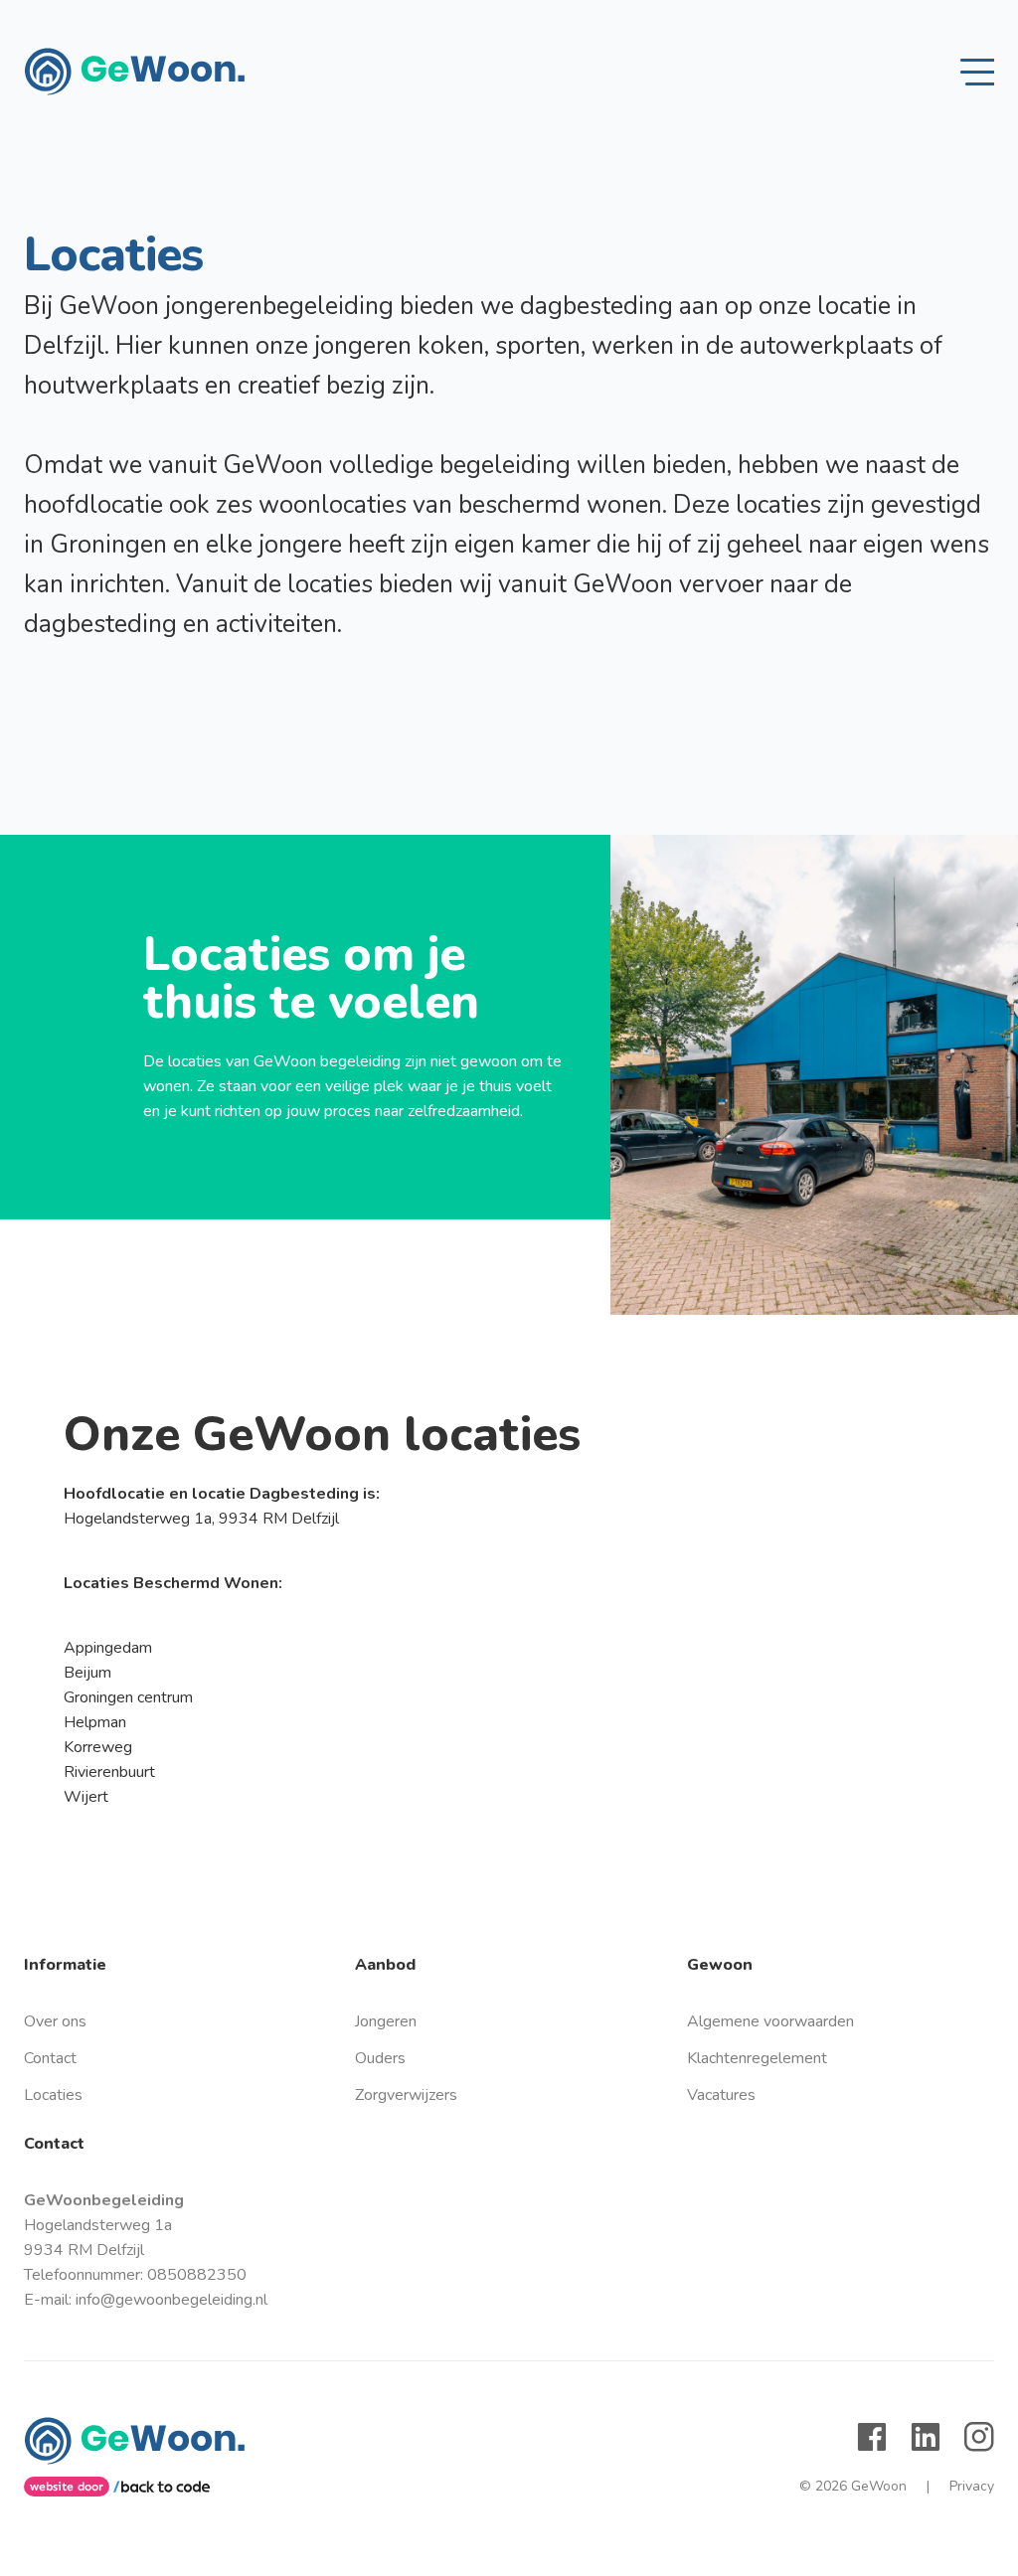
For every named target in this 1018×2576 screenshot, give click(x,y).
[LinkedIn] (926, 2437)
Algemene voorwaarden (770, 2021)
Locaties (53, 2095)
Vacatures (721, 2095)
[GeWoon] (134, 72)
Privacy (960, 2486)
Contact (50, 2058)
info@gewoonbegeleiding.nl (171, 2300)
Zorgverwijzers (406, 2095)
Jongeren (386, 2021)
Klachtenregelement (757, 2058)
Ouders (380, 2058)
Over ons (55, 2021)
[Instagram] (979, 2437)
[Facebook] (872, 2437)
